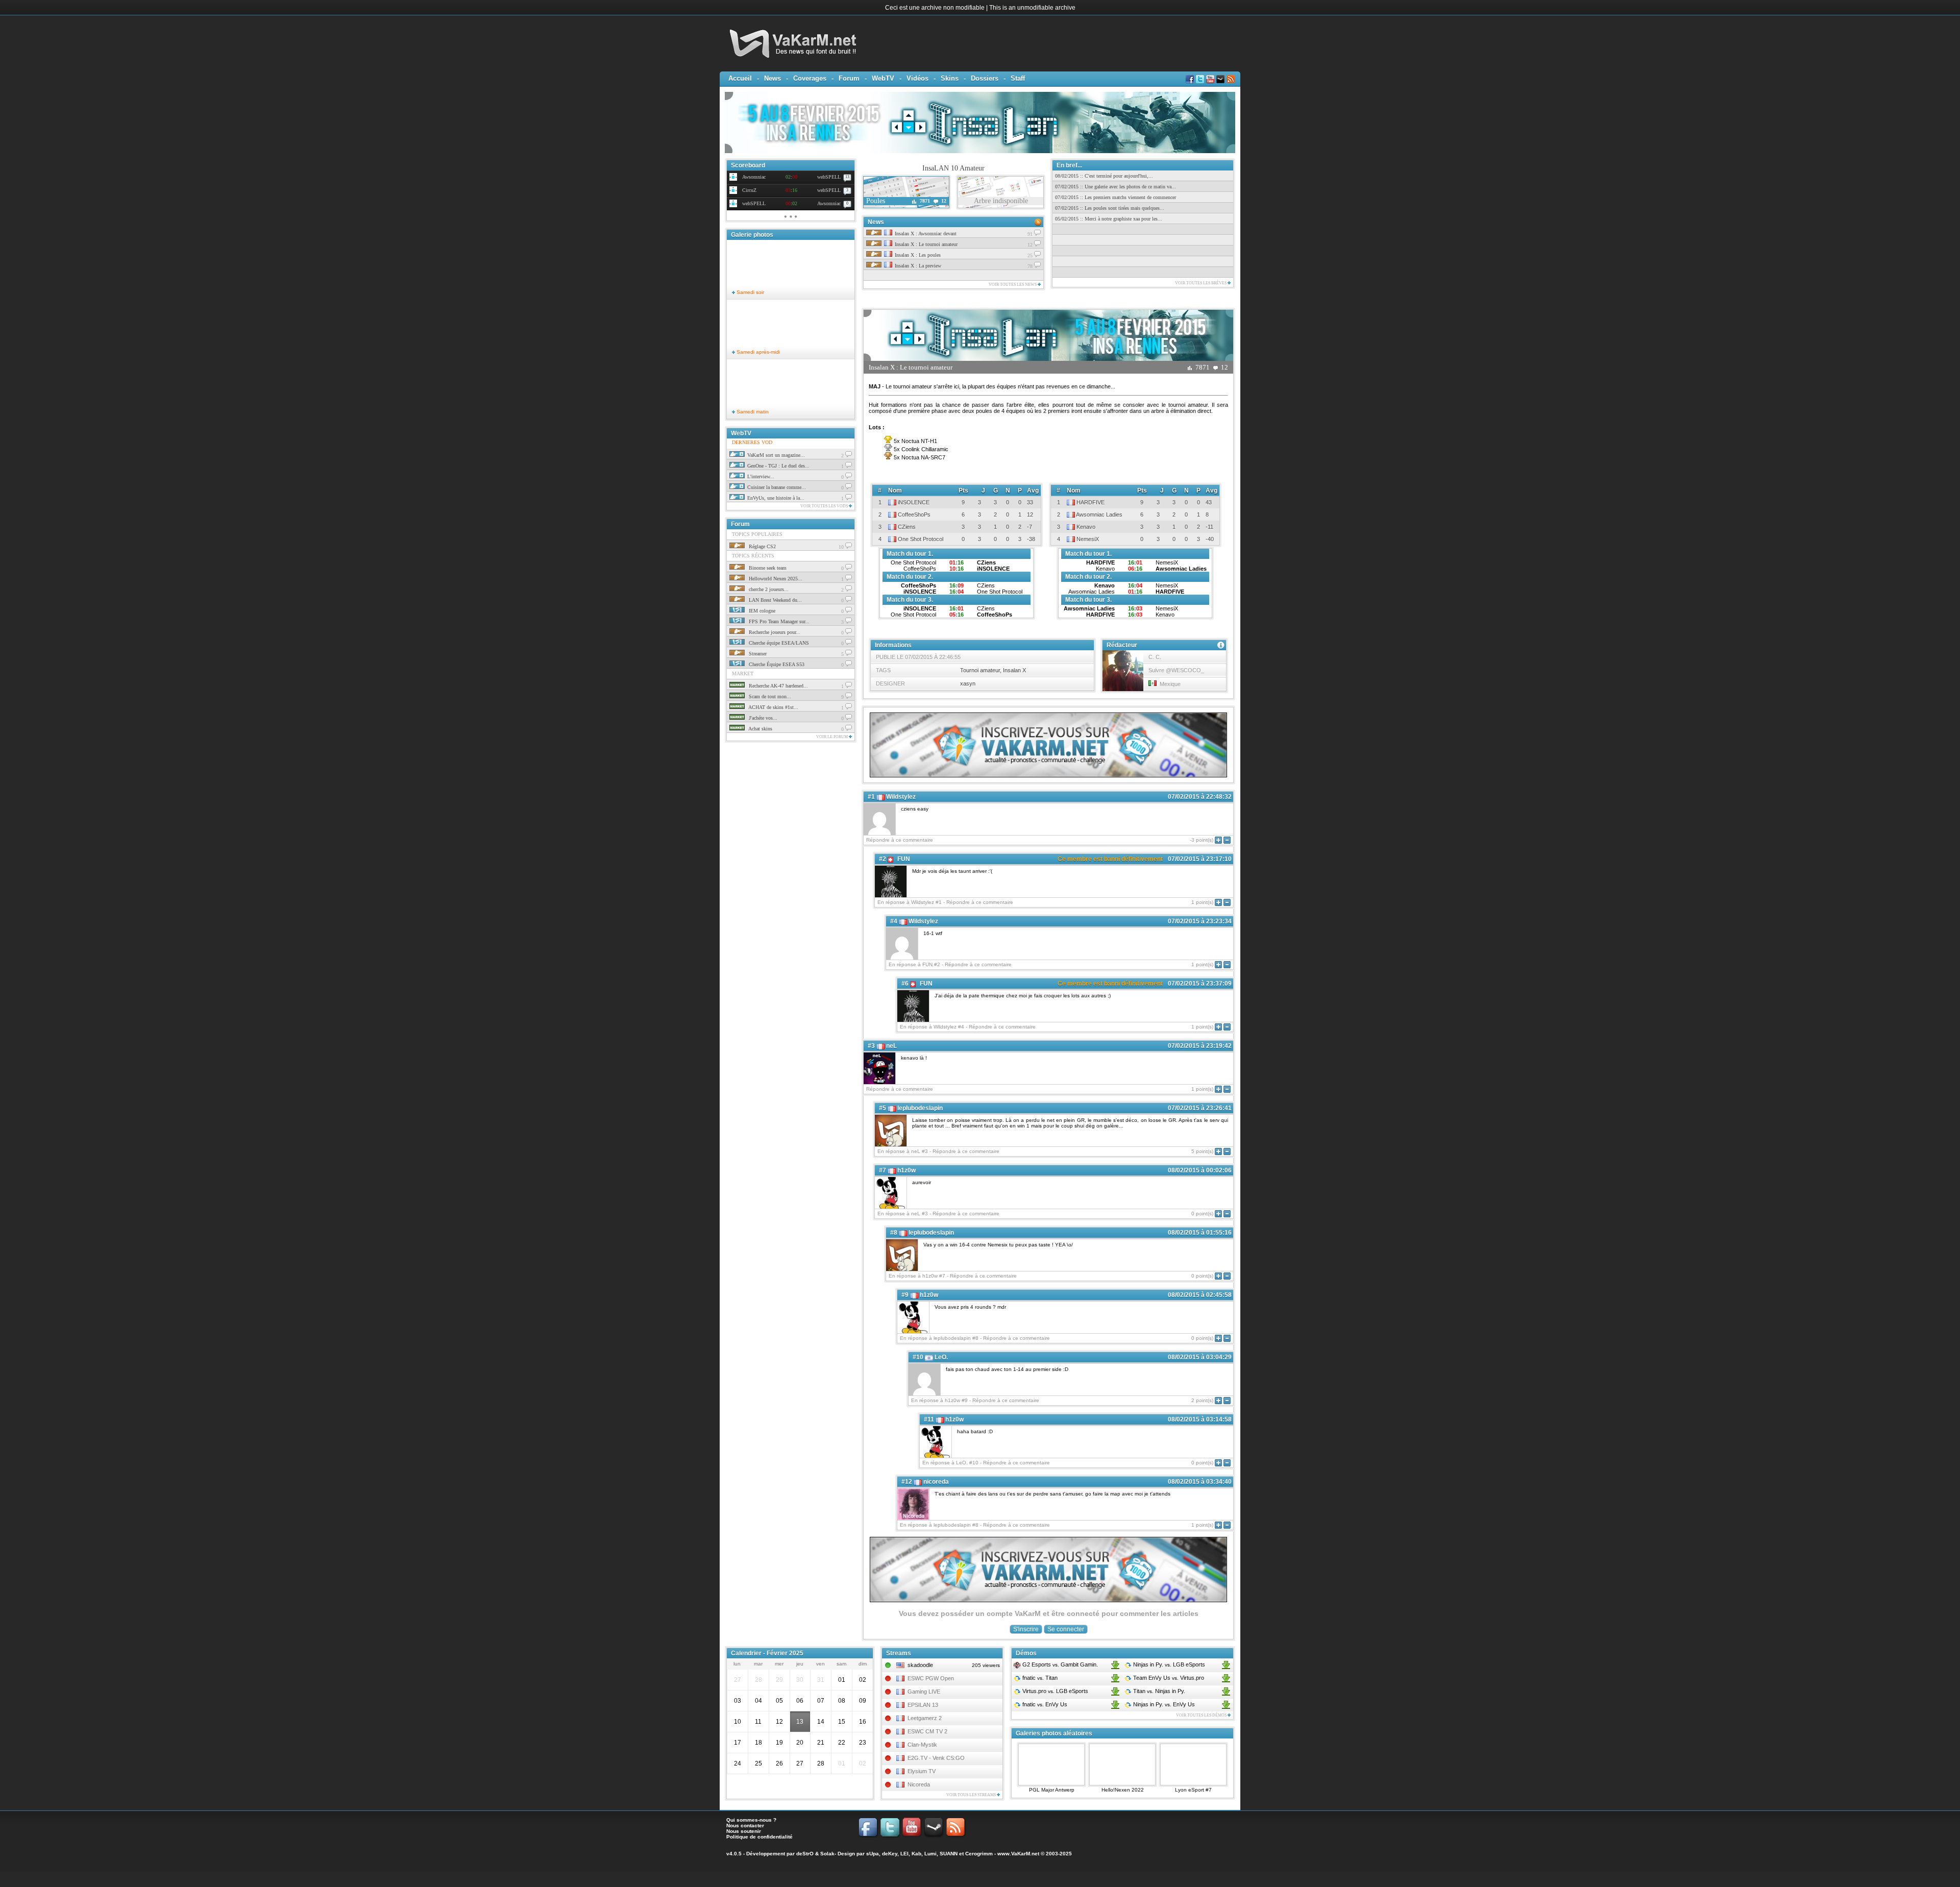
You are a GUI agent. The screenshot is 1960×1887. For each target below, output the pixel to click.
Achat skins (760, 729)
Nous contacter (745, 1825)
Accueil (740, 78)
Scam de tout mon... (769, 696)
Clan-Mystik (922, 1745)
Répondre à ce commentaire (900, 840)
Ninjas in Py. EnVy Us (1163, 1704)
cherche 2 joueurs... (768, 589)
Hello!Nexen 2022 (1123, 1790)
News (773, 78)
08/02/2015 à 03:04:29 (1200, 1357)
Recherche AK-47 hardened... (778, 686)
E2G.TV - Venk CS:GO (936, 1758)
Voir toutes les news (1013, 285)
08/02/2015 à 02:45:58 (1200, 1295)
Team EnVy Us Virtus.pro (1168, 1678)
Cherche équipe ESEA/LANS (778, 643)
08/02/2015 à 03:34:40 (1200, 1482)
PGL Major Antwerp (1052, 1790)
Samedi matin (752, 412)
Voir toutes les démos (1202, 1715)
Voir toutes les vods (825, 506)
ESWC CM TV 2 (927, 1731)
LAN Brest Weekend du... (775, 600)
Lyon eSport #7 (1193, 1790)
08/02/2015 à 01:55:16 (1200, 1233)
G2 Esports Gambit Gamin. (1059, 1664)
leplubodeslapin (920, 1108)
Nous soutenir (744, 1831)
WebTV (883, 78)
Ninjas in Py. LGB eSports (1168, 1664)
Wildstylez (901, 797)
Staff (1018, 78)
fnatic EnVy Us (1044, 1704)
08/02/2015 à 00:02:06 (1200, 1170)
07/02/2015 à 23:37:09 (1200, 984)
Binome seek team (767, 568)
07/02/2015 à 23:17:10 (1200, 859)
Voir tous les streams (972, 1795)
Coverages (810, 78)
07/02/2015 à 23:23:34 (1200, 921)
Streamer (757, 654)
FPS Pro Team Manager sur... (778, 621)
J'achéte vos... (762, 718)
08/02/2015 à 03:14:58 (1200, 1419)
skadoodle (920, 1665)
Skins (950, 78)
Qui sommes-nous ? (751, 1820)
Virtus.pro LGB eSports (1055, 1691)
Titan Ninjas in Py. (1158, 1691)
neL (891, 1046)
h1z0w (906, 1170)
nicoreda (936, 1482)
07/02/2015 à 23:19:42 (1200, 1046)
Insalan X (1014, 670)
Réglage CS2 (762, 546)
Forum (849, 78)
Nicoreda (919, 1784)
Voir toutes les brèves (1201, 283)
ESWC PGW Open (931, 1678)
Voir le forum (832, 737)
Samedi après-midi (757, 352)
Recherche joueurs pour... (774, 632)
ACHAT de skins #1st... (773, 707)
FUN (904, 859)
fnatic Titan (1039, 1678)
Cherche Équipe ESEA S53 (776, 664)
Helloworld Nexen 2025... (775, 579)
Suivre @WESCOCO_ (1176, 670)
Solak (827, 1854)
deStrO (805, 1854)
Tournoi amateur (980, 670)
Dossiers (985, 78)
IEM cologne (761, 611)
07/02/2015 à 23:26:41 (1200, 1108)
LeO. (941, 1357)
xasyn (968, 683)
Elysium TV (922, 1771)
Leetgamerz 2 (925, 1718)
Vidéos (917, 78)
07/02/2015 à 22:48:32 (1200, 797)
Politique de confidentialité (759, 1837)
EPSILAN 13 (923, 1705)
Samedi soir (750, 292)
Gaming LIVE (924, 1692)
